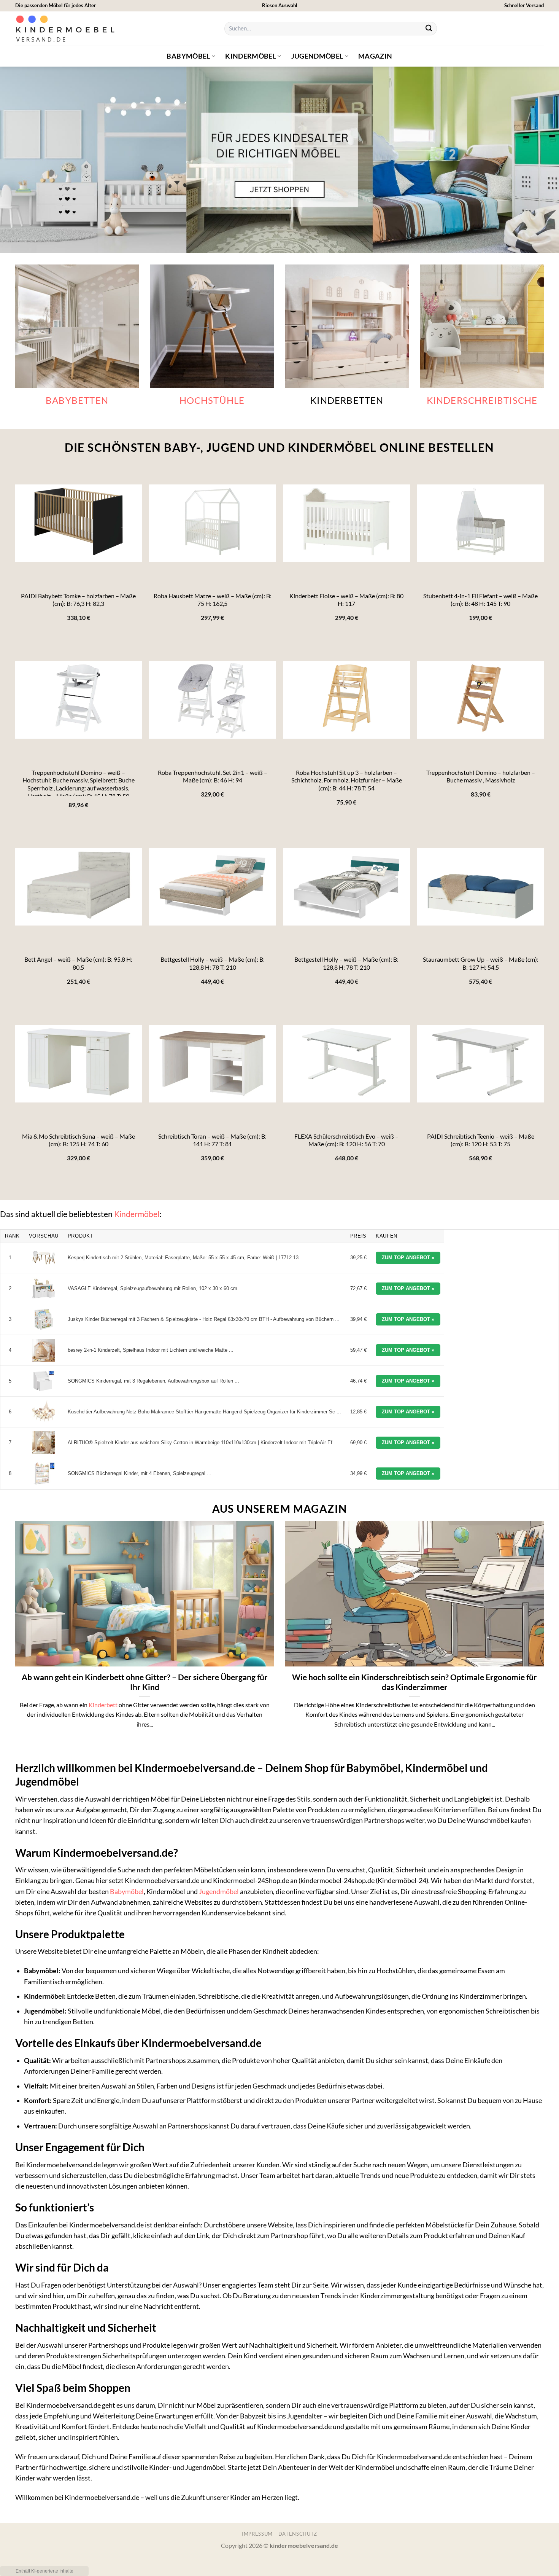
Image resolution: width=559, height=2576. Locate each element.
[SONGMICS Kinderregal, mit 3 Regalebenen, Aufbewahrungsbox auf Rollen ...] (44, 1381)
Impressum (257, 2534)
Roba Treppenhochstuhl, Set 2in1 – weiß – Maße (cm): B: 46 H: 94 (213, 776)
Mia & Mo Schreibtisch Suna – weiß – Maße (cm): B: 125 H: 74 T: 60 (79, 1140)
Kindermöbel (251, 56)
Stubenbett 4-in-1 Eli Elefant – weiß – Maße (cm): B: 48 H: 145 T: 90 (480, 600)
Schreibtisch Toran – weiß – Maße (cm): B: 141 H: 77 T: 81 (212, 1140)
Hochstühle (212, 400)
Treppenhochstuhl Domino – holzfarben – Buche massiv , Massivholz (481, 776)
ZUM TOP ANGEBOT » (408, 1258)
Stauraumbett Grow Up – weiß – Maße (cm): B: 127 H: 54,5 (481, 963)
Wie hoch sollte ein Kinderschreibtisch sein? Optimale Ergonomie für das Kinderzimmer (414, 1682)
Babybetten (77, 400)
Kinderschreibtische (482, 400)
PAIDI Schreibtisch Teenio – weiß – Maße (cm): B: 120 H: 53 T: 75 (481, 1140)
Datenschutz (298, 2534)
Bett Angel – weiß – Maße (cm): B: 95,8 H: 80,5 (78, 963)
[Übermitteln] (429, 29)
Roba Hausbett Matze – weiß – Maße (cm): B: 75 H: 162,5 (213, 600)
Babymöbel (188, 56)
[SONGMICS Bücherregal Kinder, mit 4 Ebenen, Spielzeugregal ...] (44, 1474)
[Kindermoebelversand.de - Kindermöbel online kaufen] (67, 29)
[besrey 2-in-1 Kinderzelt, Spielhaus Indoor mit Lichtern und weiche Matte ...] (44, 1350)
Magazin (375, 56)
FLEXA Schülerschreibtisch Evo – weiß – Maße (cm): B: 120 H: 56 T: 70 (346, 1140)
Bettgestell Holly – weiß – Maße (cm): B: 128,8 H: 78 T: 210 (213, 963)
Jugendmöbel (317, 56)
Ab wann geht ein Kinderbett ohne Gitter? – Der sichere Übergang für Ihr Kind (145, 1682)
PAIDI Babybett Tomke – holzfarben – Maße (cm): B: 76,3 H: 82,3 (78, 600)
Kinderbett (103, 1705)
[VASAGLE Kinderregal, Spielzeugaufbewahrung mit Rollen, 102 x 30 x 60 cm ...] (44, 1289)
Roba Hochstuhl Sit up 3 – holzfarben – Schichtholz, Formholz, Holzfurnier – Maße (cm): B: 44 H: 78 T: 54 (347, 780)
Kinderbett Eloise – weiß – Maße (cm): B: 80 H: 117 (346, 600)
